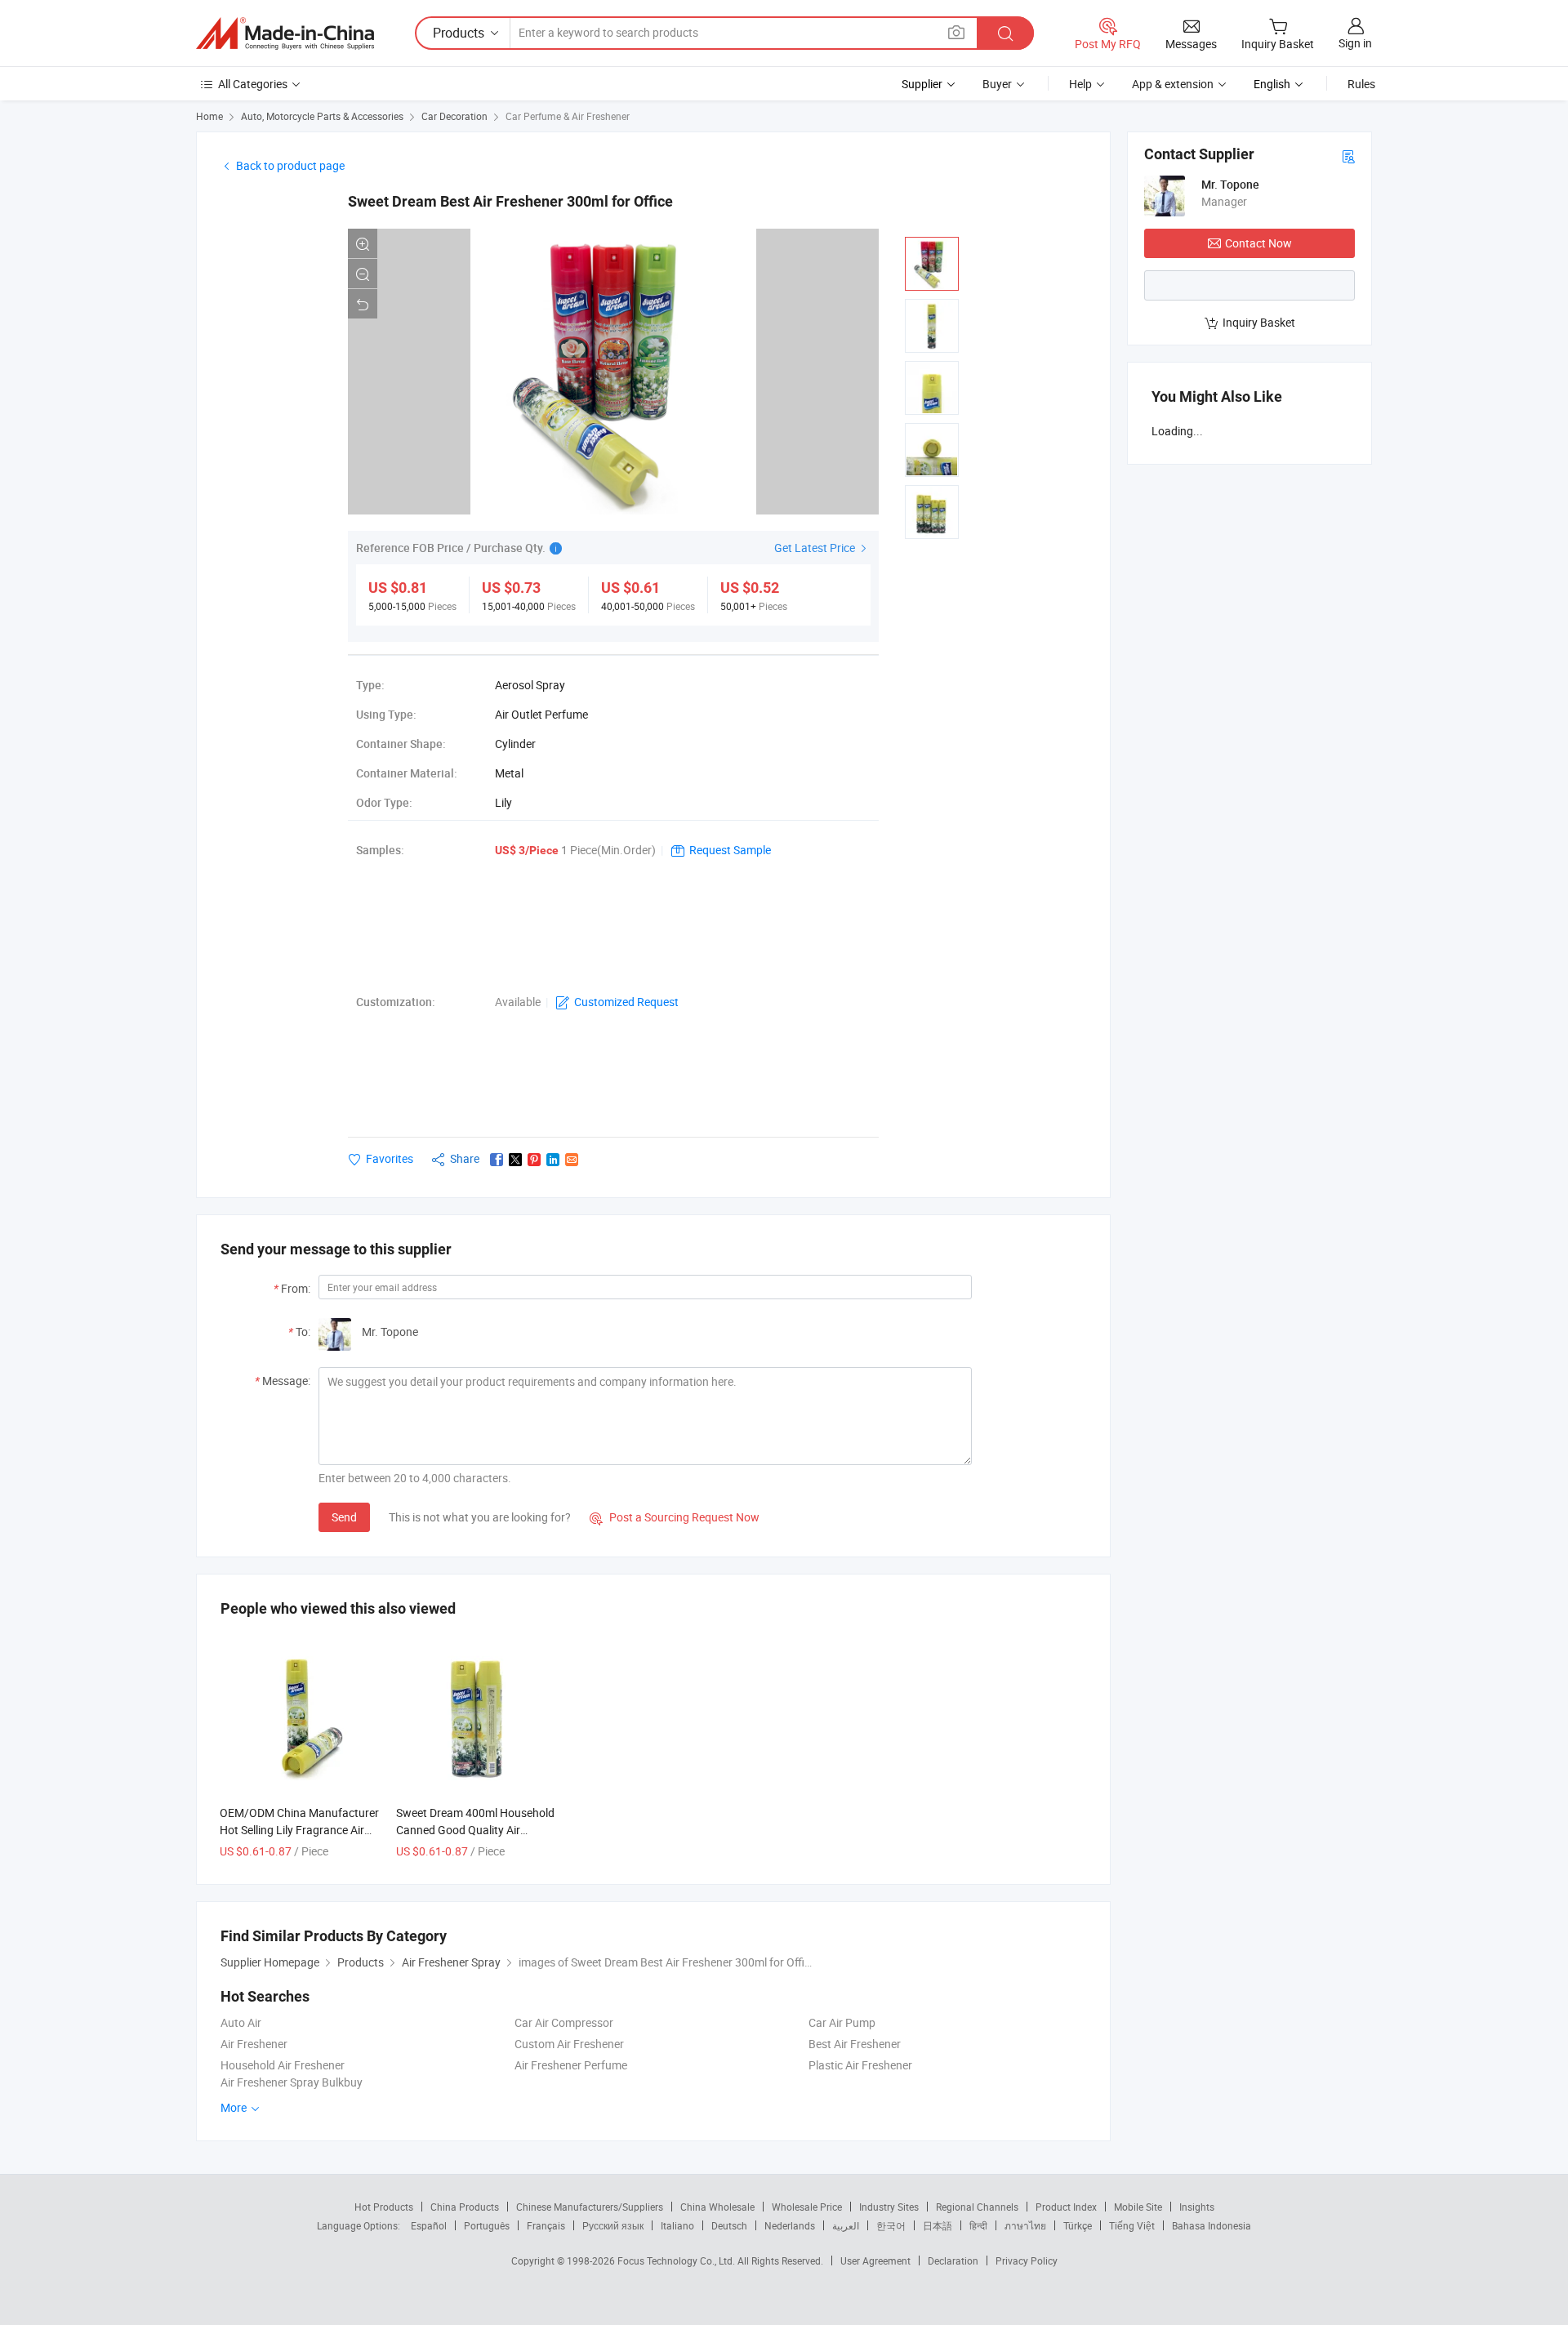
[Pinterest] (534, 1160)
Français (546, 2225)
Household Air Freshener (283, 2065)
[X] (515, 1160)
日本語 (938, 2225)
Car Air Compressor (564, 2022)
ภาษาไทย (1025, 2225)
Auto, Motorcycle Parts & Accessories (322, 116)
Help (1080, 84)
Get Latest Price (816, 548)
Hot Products (384, 2207)
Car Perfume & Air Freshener (568, 116)
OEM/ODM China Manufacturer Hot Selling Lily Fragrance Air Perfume (299, 1830)
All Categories (253, 84)
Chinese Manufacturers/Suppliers (590, 2207)
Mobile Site (1138, 2207)
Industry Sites (889, 2207)
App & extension (1173, 84)
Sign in (1355, 43)
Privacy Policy (1027, 2260)
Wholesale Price (807, 2207)
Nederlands (790, 2225)
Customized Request (626, 1002)
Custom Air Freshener (569, 2044)
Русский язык (613, 2225)
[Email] (572, 1160)
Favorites (390, 1158)
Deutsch (729, 2225)
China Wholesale (717, 2207)
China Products (465, 2207)
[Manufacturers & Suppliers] (285, 33)
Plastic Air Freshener (860, 2065)
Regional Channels (977, 2207)
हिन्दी (978, 2225)
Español (429, 2225)
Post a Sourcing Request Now (675, 1517)
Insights (1197, 2207)
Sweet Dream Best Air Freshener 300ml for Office (510, 201)
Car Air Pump (842, 2022)
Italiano (677, 2225)
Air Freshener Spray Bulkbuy (292, 2082)
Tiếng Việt (1132, 2225)
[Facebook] (497, 1160)
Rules (1361, 84)
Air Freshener (254, 2044)
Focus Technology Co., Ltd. (677, 2260)
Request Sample (730, 850)
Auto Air (241, 2022)
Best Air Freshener (855, 2044)
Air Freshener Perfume (571, 2065)
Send (344, 1517)
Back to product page (290, 165)
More (235, 2107)
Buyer (997, 84)
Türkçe (1078, 2225)
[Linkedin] (553, 1160)
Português (487, 2225)
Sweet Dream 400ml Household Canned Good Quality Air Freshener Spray (475, 1830)
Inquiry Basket (1259, 322)
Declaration (953, 2260)
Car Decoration (454, 116)
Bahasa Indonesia (1212, 2225)
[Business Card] (1348, 156)
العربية (846, 2225)
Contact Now (1258, 243)
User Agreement (875, 2260)
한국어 (891, 2225)
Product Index (1066, 2207)
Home (209, 116)
